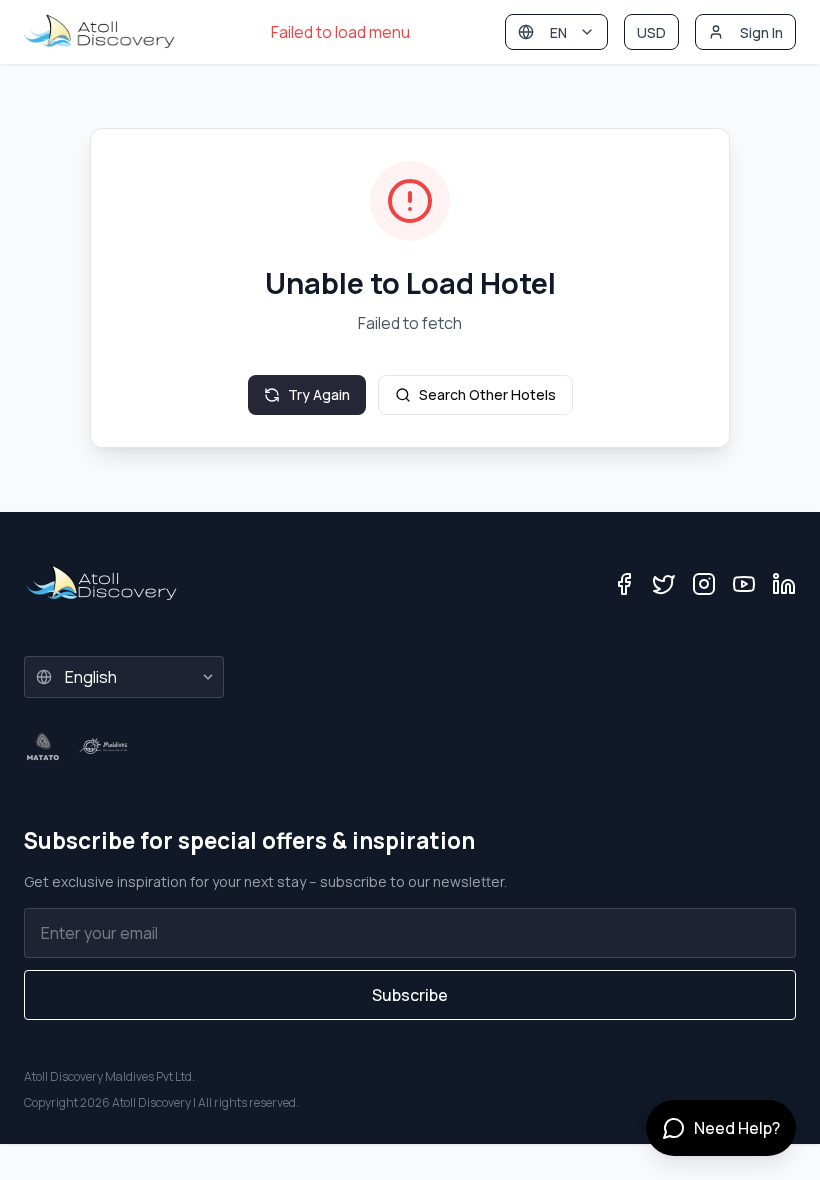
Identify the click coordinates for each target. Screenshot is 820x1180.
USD (651, 32)
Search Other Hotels (487, 394)
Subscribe (410, 995)
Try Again (319, 394)
